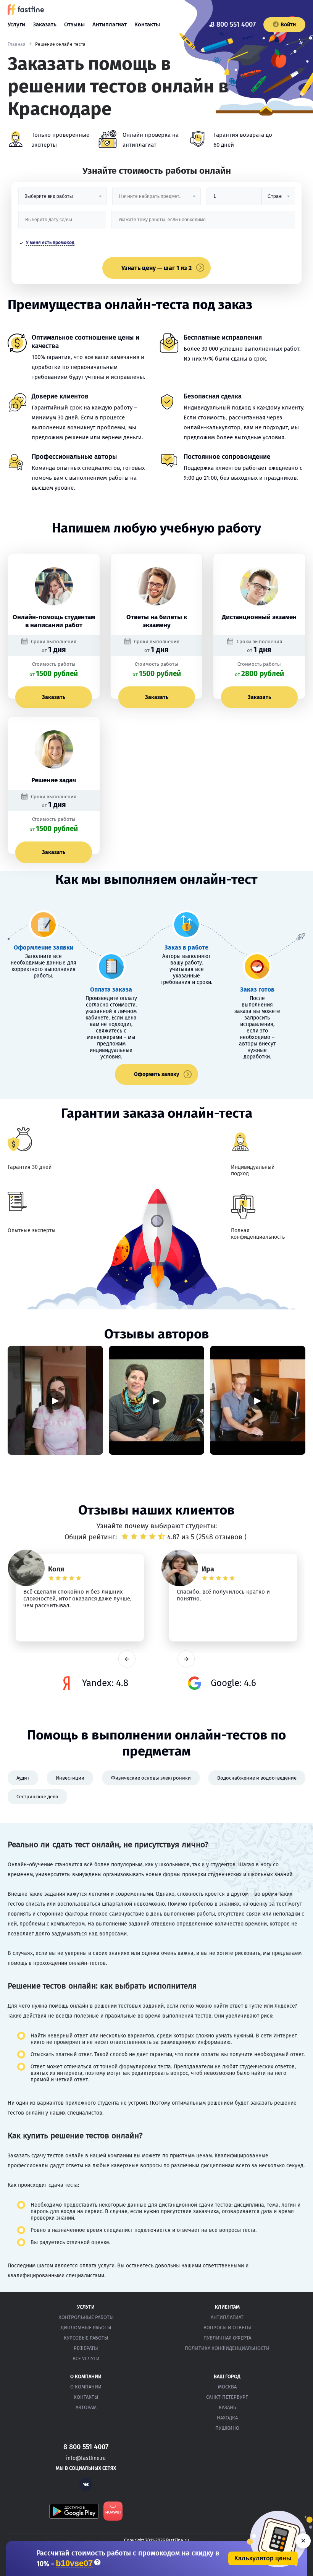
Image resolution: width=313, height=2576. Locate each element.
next (186, 1659)
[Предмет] (156, 199)
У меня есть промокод (50, 243)
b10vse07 (74, 2564)
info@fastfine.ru (86, 2458)
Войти (288, 25)
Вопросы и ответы (227, 2328)
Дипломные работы (86, 2328)
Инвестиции (70, 1778)
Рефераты (86, 2348)
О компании (86, 2387)
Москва (227, 2387)
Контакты (147, 24)
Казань (227, 2407)
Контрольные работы (86, 2317)
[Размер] (234, 199)
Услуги (16, 24)
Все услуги (86, 2358)
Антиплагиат (110, 24)
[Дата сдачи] (62, 222)
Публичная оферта (227, 2338)
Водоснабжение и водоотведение (257, 1778)
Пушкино (227, 2428)
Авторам (86, 2407)
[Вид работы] (63, 199)
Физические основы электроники (151, 1778)
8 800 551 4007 (233, 24)
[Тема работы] (203, 222)
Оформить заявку (156, 1074)
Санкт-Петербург (227, 2397)
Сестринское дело (37, 1797)
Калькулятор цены (263, 2558)
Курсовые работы (86, 2338)
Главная (17, 44)
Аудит (23, 1778)
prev (127, 1659)
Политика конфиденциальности (227, 2348)
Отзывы (74, 24)
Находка (227, 2418)
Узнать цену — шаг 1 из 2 (156, 268)
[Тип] (278, 199)
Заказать (45, 24)
